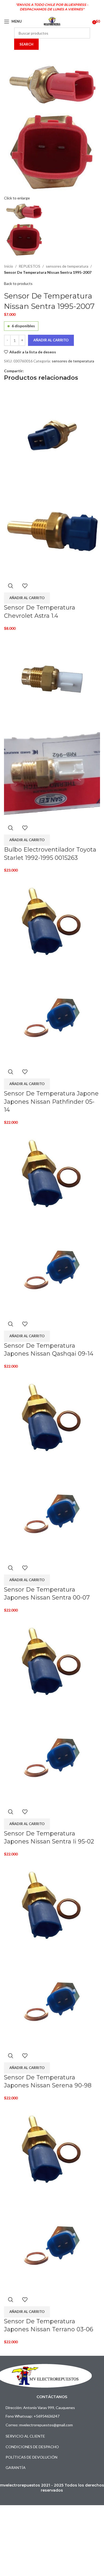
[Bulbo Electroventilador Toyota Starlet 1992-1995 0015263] (52, 679)
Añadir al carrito (51, 340)
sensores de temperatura (67, 266)
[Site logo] (52, 21)
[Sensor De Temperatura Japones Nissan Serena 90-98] (52, 1905)
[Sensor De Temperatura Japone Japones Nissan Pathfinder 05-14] (52, 921)
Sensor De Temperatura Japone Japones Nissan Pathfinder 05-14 (51, 1102)
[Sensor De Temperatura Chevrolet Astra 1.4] (52, 435)
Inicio (9, 266)
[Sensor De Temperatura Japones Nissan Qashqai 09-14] (52, 1173)
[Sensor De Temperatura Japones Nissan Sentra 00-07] (52, 1417)
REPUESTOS (29, 266)
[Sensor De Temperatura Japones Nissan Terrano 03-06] (52, 2148)
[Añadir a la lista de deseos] (25, 586)
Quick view (11, 586)
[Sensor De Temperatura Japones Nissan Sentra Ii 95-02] (52, 1661)
